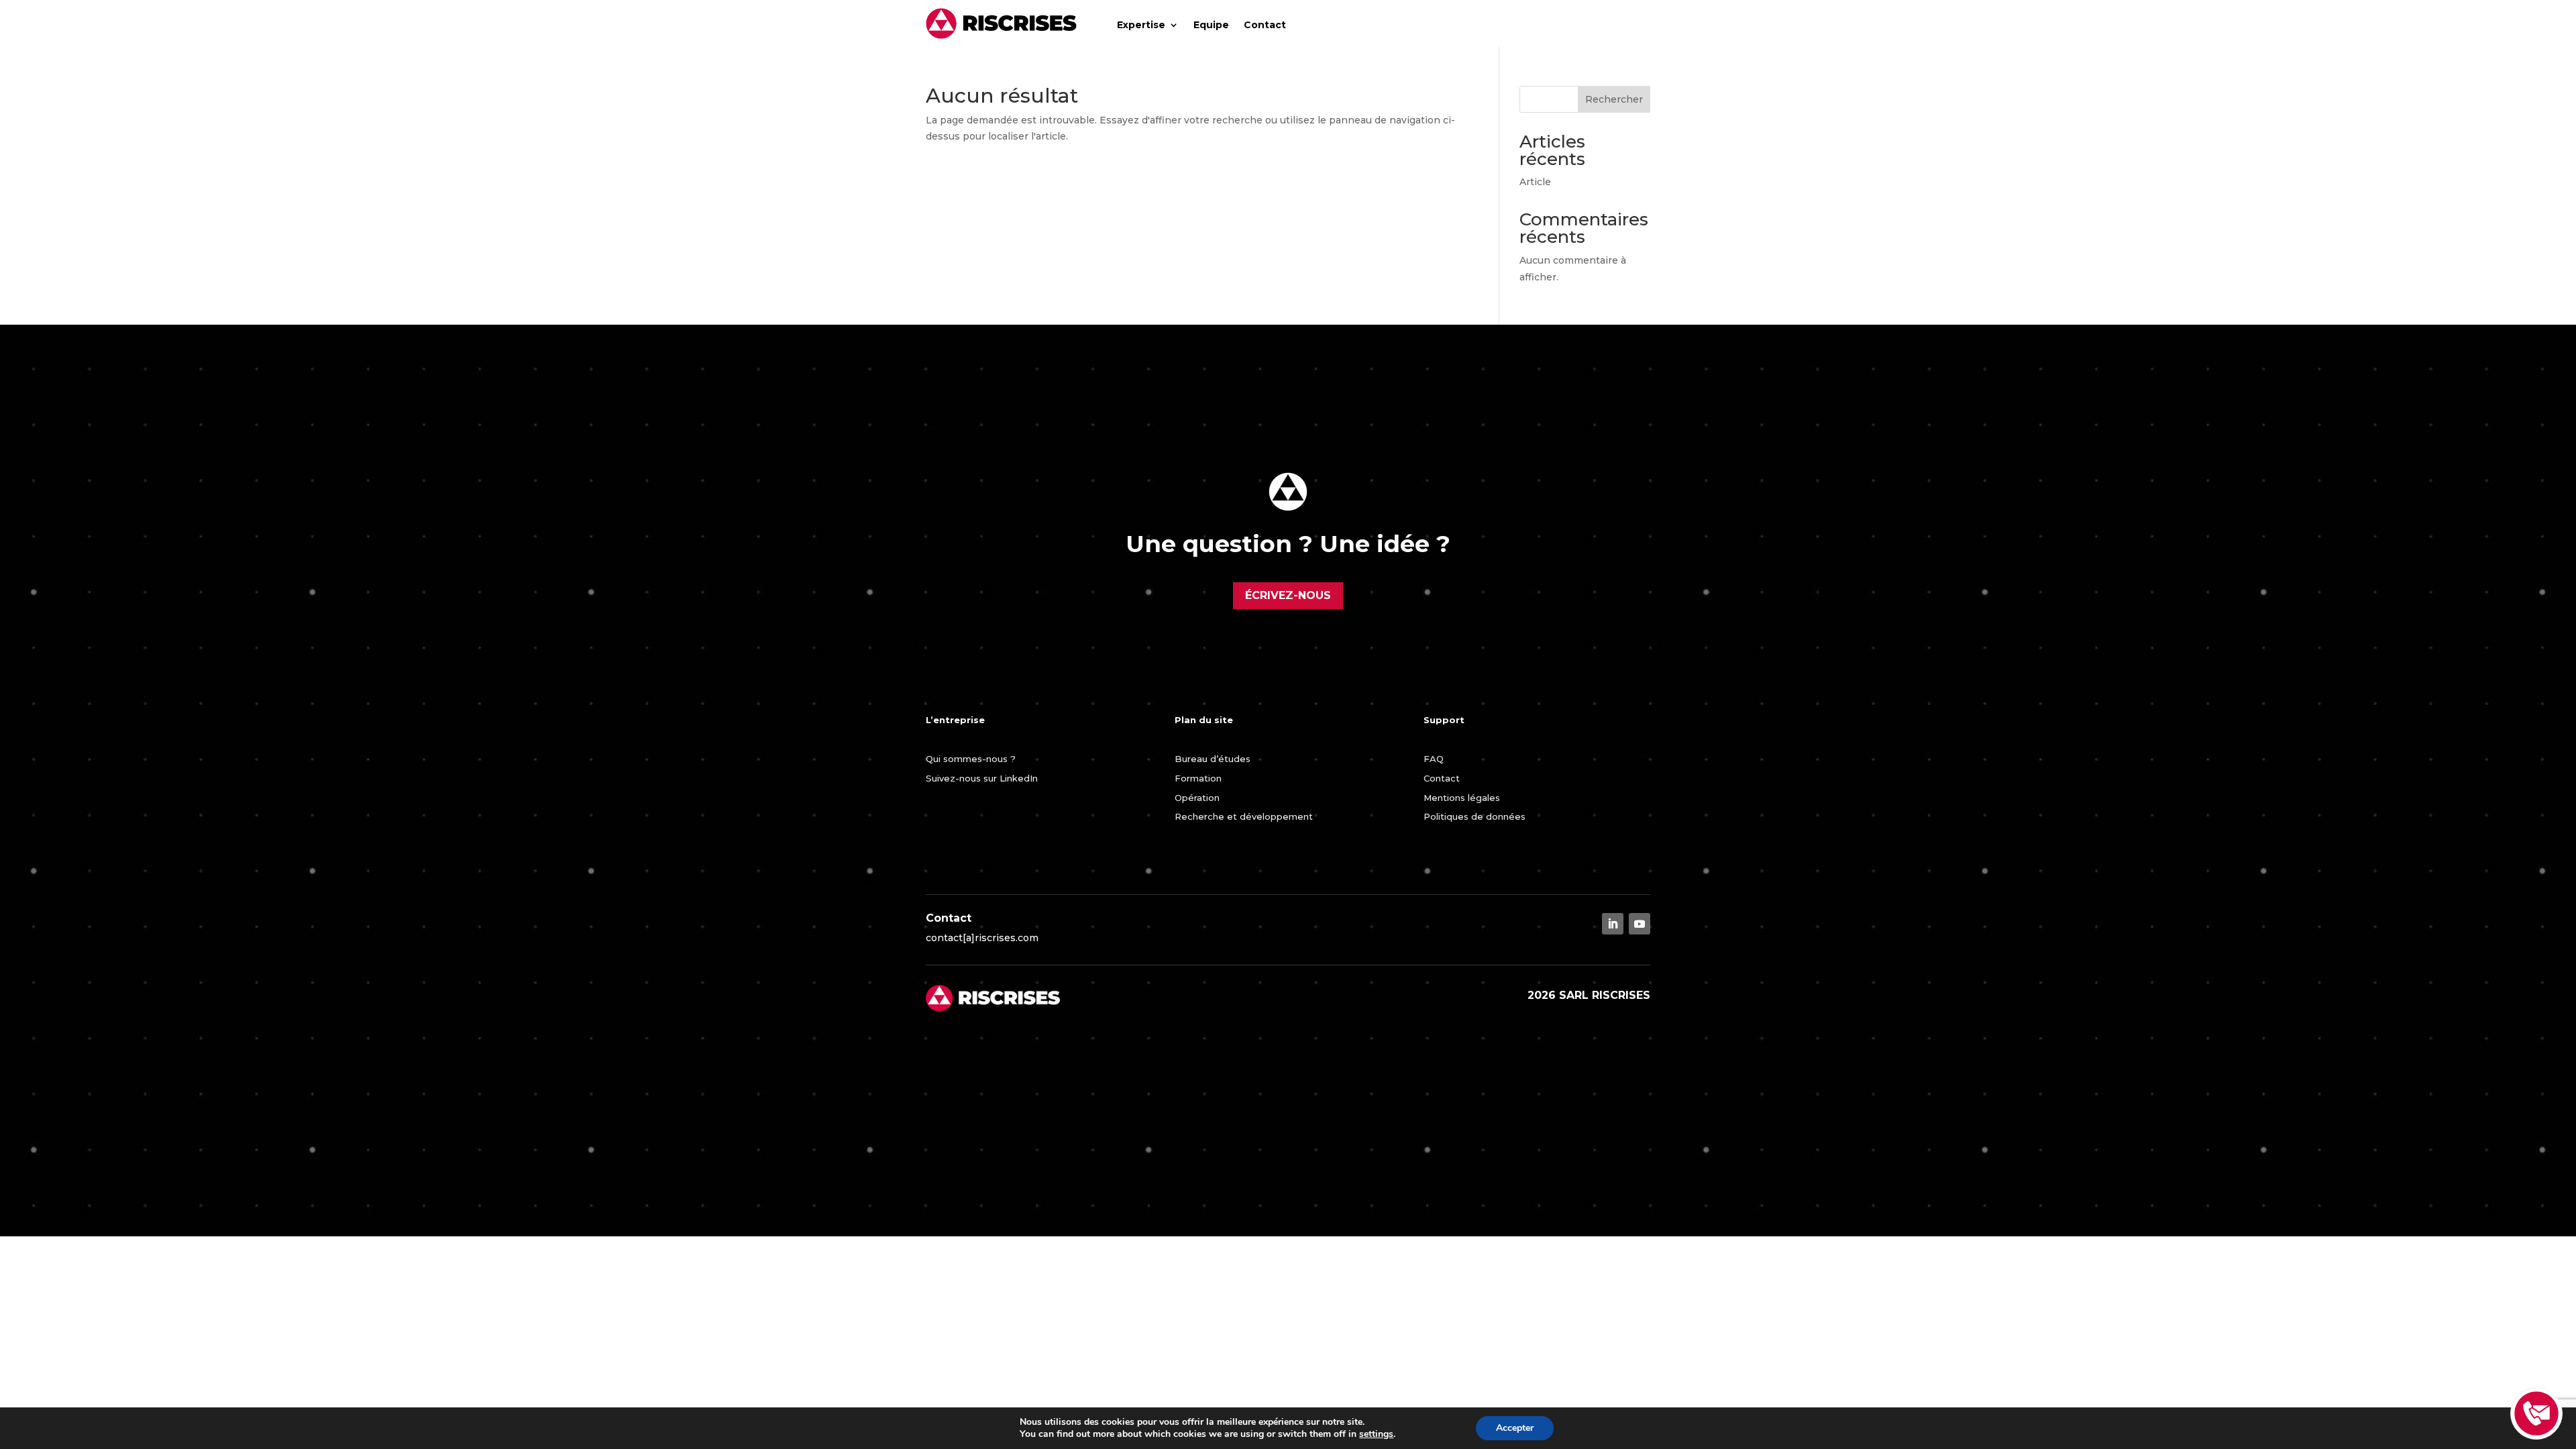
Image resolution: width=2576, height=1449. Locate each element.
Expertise (1141, 25)
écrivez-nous (1288, 595)
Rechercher (1614, 99)
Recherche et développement (1244, 816)
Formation (1198, 778)
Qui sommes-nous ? (971, 759)
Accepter (1515, 1428)
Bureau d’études (1213, 759)
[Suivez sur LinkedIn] (1613, 924)
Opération (1197, 798)
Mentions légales (1462, 798)
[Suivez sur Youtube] (1640, 924)
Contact (1265, 25)
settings (1376, 1434)
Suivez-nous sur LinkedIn (982, 778)
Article (1535, 182)
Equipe (1211, 25)
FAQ (1434, 759)
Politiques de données (1474, 816)
